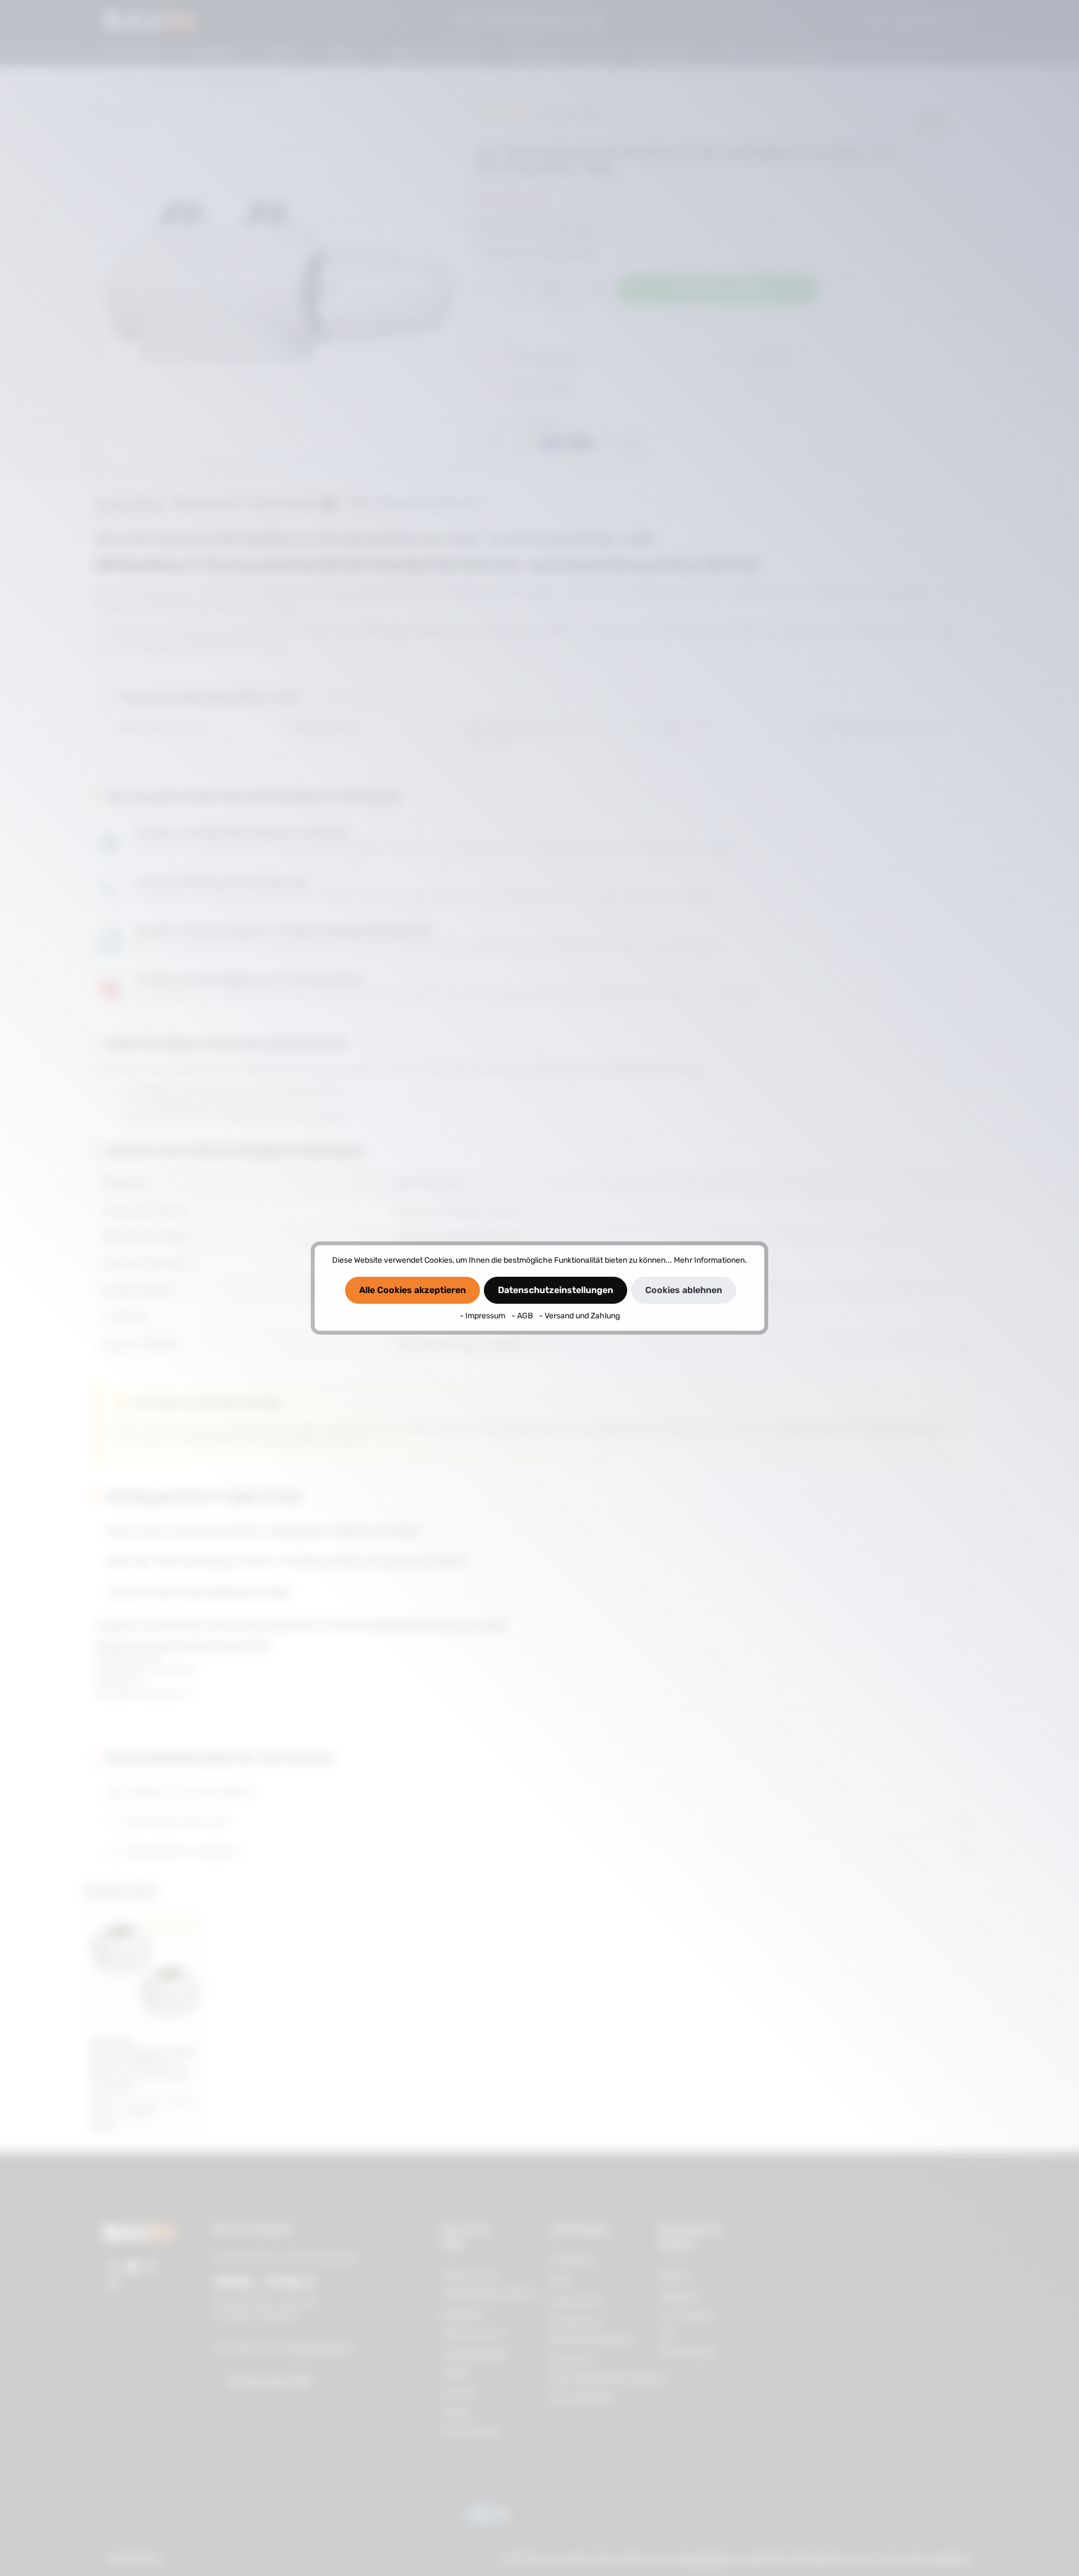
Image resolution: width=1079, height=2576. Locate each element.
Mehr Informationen (709, 1260)
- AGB (523, 1316)
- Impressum (483, 1316)
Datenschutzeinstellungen (556, 1290)
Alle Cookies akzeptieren (412, 1290)
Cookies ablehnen (684, 1290)
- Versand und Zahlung (579, 1316)
